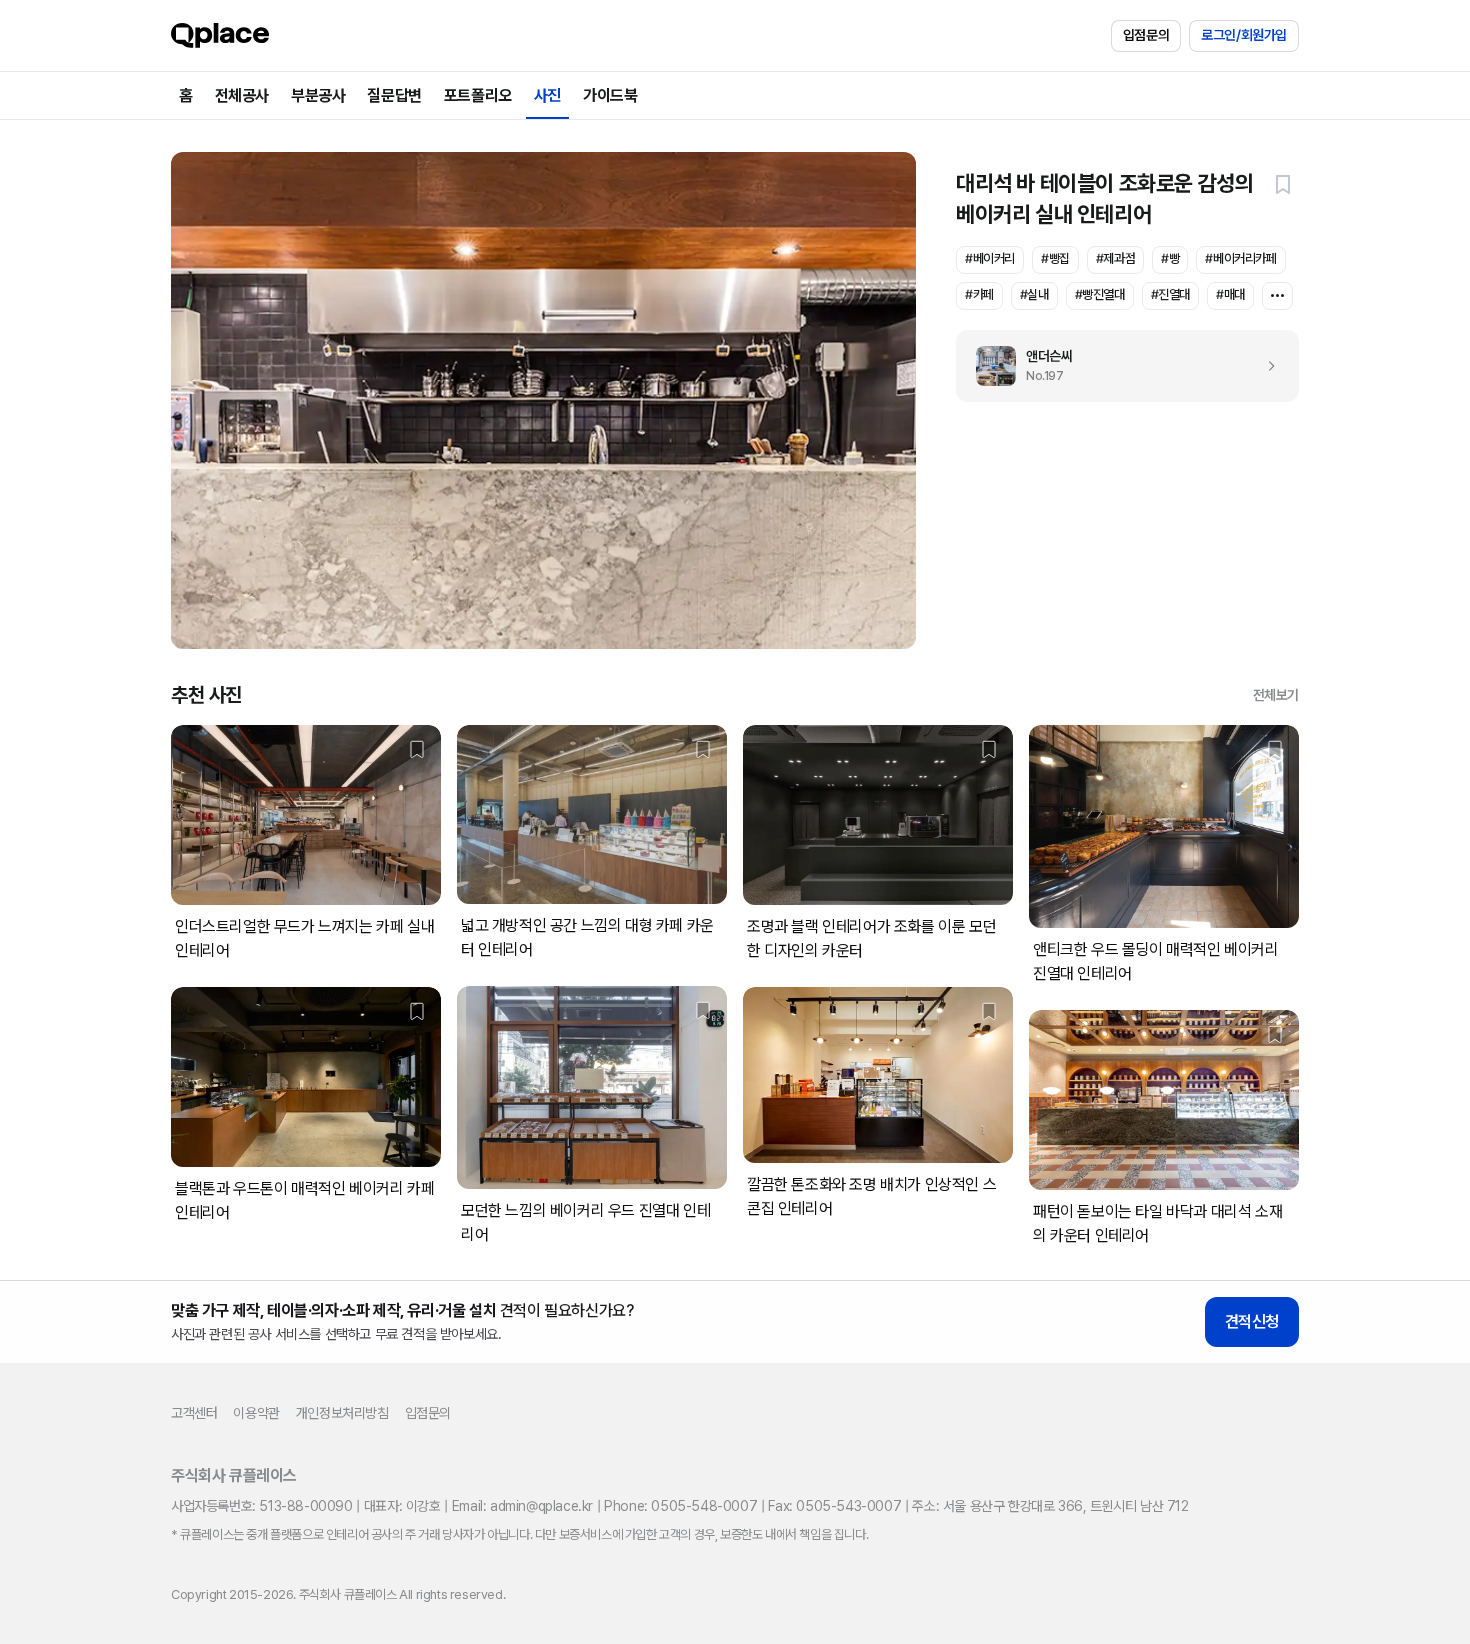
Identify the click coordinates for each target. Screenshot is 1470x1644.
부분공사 (318, 95)
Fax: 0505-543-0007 (834, 1506)
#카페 (979, 294)
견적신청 (1252, 1321)
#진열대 (1170, 294)
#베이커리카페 (1240, 258)
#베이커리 (990, 258)
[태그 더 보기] (1277, 296)
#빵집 (1055, 258)
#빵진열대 (1100, 294)
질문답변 (394, 95)
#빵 (1170, 258)
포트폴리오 (478, 95)
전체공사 (242, 95)
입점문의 (1146, 35)
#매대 (1230, 294)
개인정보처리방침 (342, 1413)
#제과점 (1115, 258)
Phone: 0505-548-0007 (680, 1506)
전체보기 (1276, 695)
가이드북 (610, 95)
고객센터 (194, 1413)
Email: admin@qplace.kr (522, 1506)
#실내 (1034, 294)
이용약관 (256, 1413)
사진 (547, 95)
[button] (1283, 184)
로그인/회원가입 (1244, 35)
